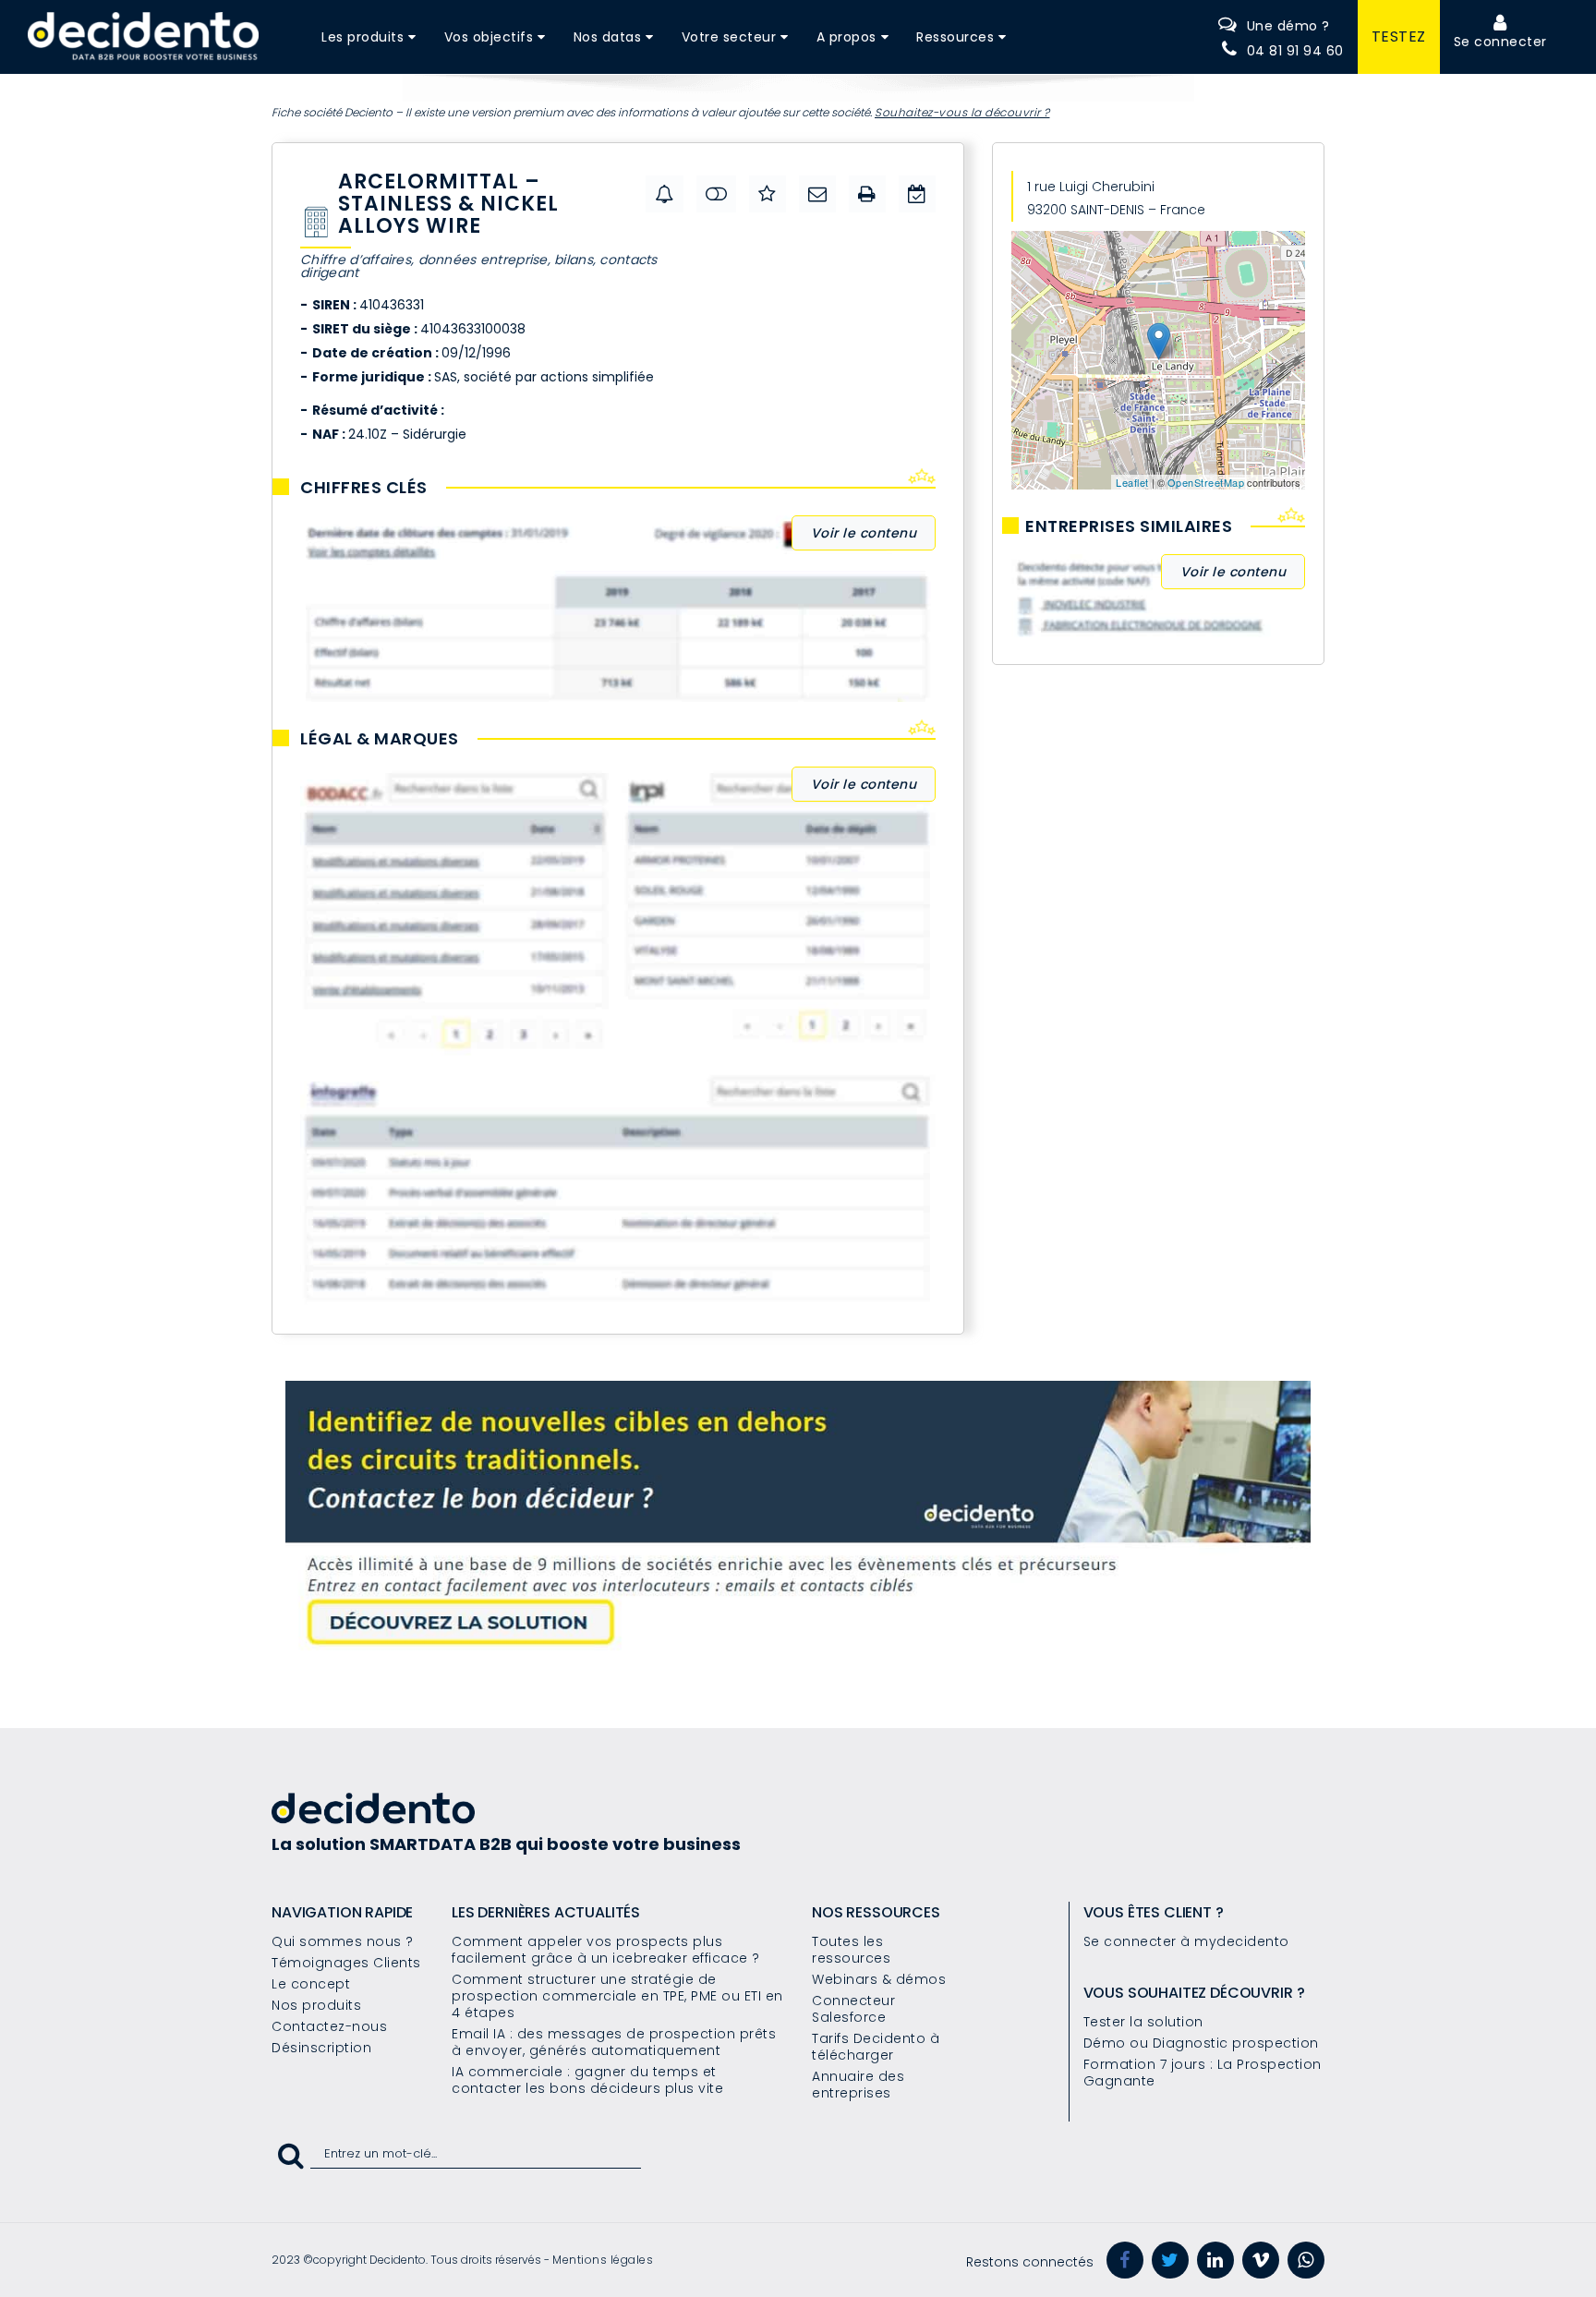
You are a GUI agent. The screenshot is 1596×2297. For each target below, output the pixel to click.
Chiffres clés (364, 488)
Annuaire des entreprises (858, 2085)
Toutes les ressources (851, 1950)
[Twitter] (1170, 2260)
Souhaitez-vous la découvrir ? (962, 112)
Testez (1399, 36)
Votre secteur (729, 37)
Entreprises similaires (1129, 526)
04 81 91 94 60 (1295, 51)
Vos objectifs (489, 37)
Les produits (363, 37)
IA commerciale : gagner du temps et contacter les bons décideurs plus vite (587, 2080)
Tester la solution (1143, 2022)
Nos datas (608, 37)
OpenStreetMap (1206, 482)
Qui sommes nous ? (343, 1941)
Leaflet (1132, 482)
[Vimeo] (1261, 2260)
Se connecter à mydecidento (1186, 1941)
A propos (846, 37)
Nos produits (316, 2005)
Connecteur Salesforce (853, 2009)
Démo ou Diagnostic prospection (1201, 2043)
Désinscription (321, 2048)
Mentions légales (603, 2260)
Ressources (955, 37)
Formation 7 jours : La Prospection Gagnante (1203, 2073)
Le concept (311, 1984)
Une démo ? (1288, 26)
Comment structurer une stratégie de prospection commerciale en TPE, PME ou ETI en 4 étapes (617, 1996)
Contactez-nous (329, 2026)
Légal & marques (380, 739)
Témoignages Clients (346, 1963)
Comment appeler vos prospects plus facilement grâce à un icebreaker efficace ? (606, 1950)
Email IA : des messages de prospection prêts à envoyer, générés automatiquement (614, 2042)
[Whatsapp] (1306, 2260)
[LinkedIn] (1215, 2260)
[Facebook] (1125, 2260)
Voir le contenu (864, 533)
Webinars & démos (879, 1979)
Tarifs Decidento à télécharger (876, 2047)
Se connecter (1500, 42)
